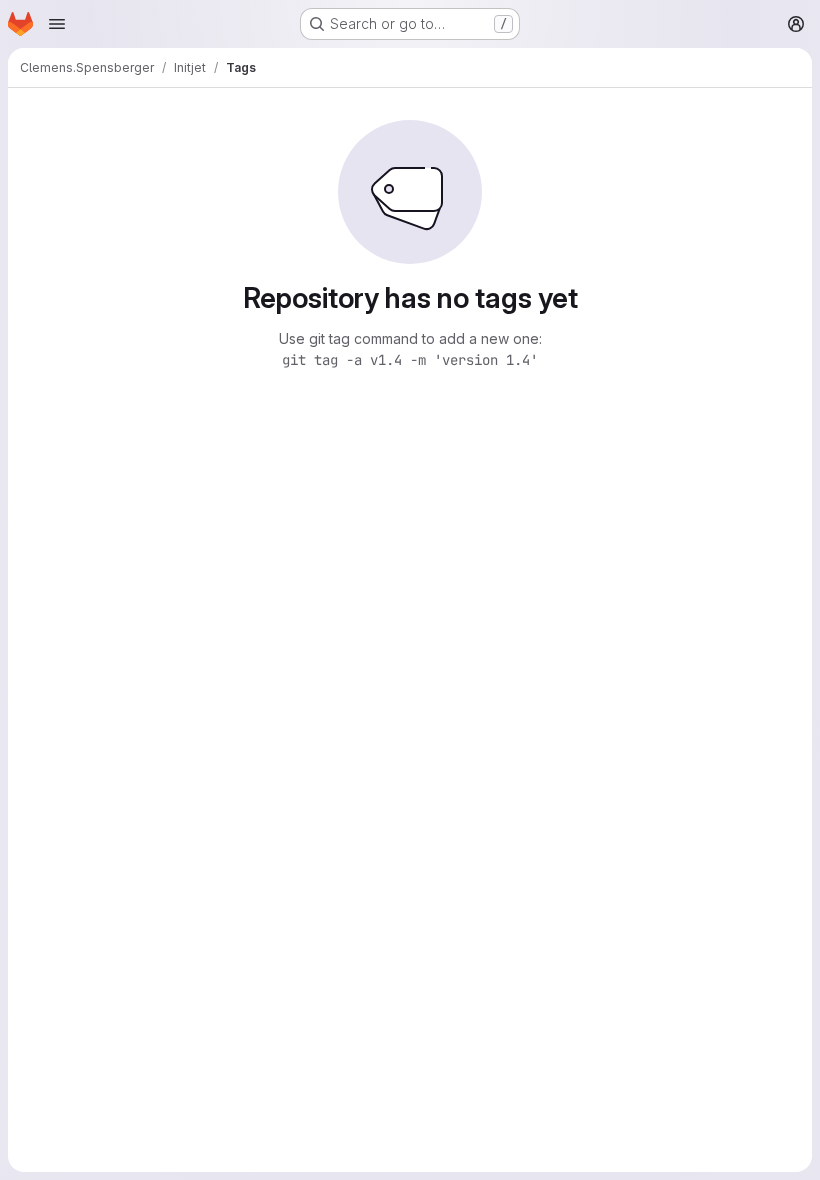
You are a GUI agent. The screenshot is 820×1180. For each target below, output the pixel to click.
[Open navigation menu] (57, 24)
